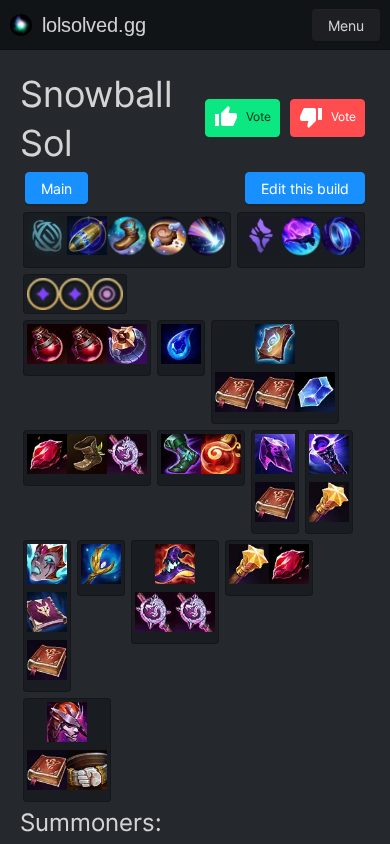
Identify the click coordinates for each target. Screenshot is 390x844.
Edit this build (305, 188)
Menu (346, 25)
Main (56, 188)
